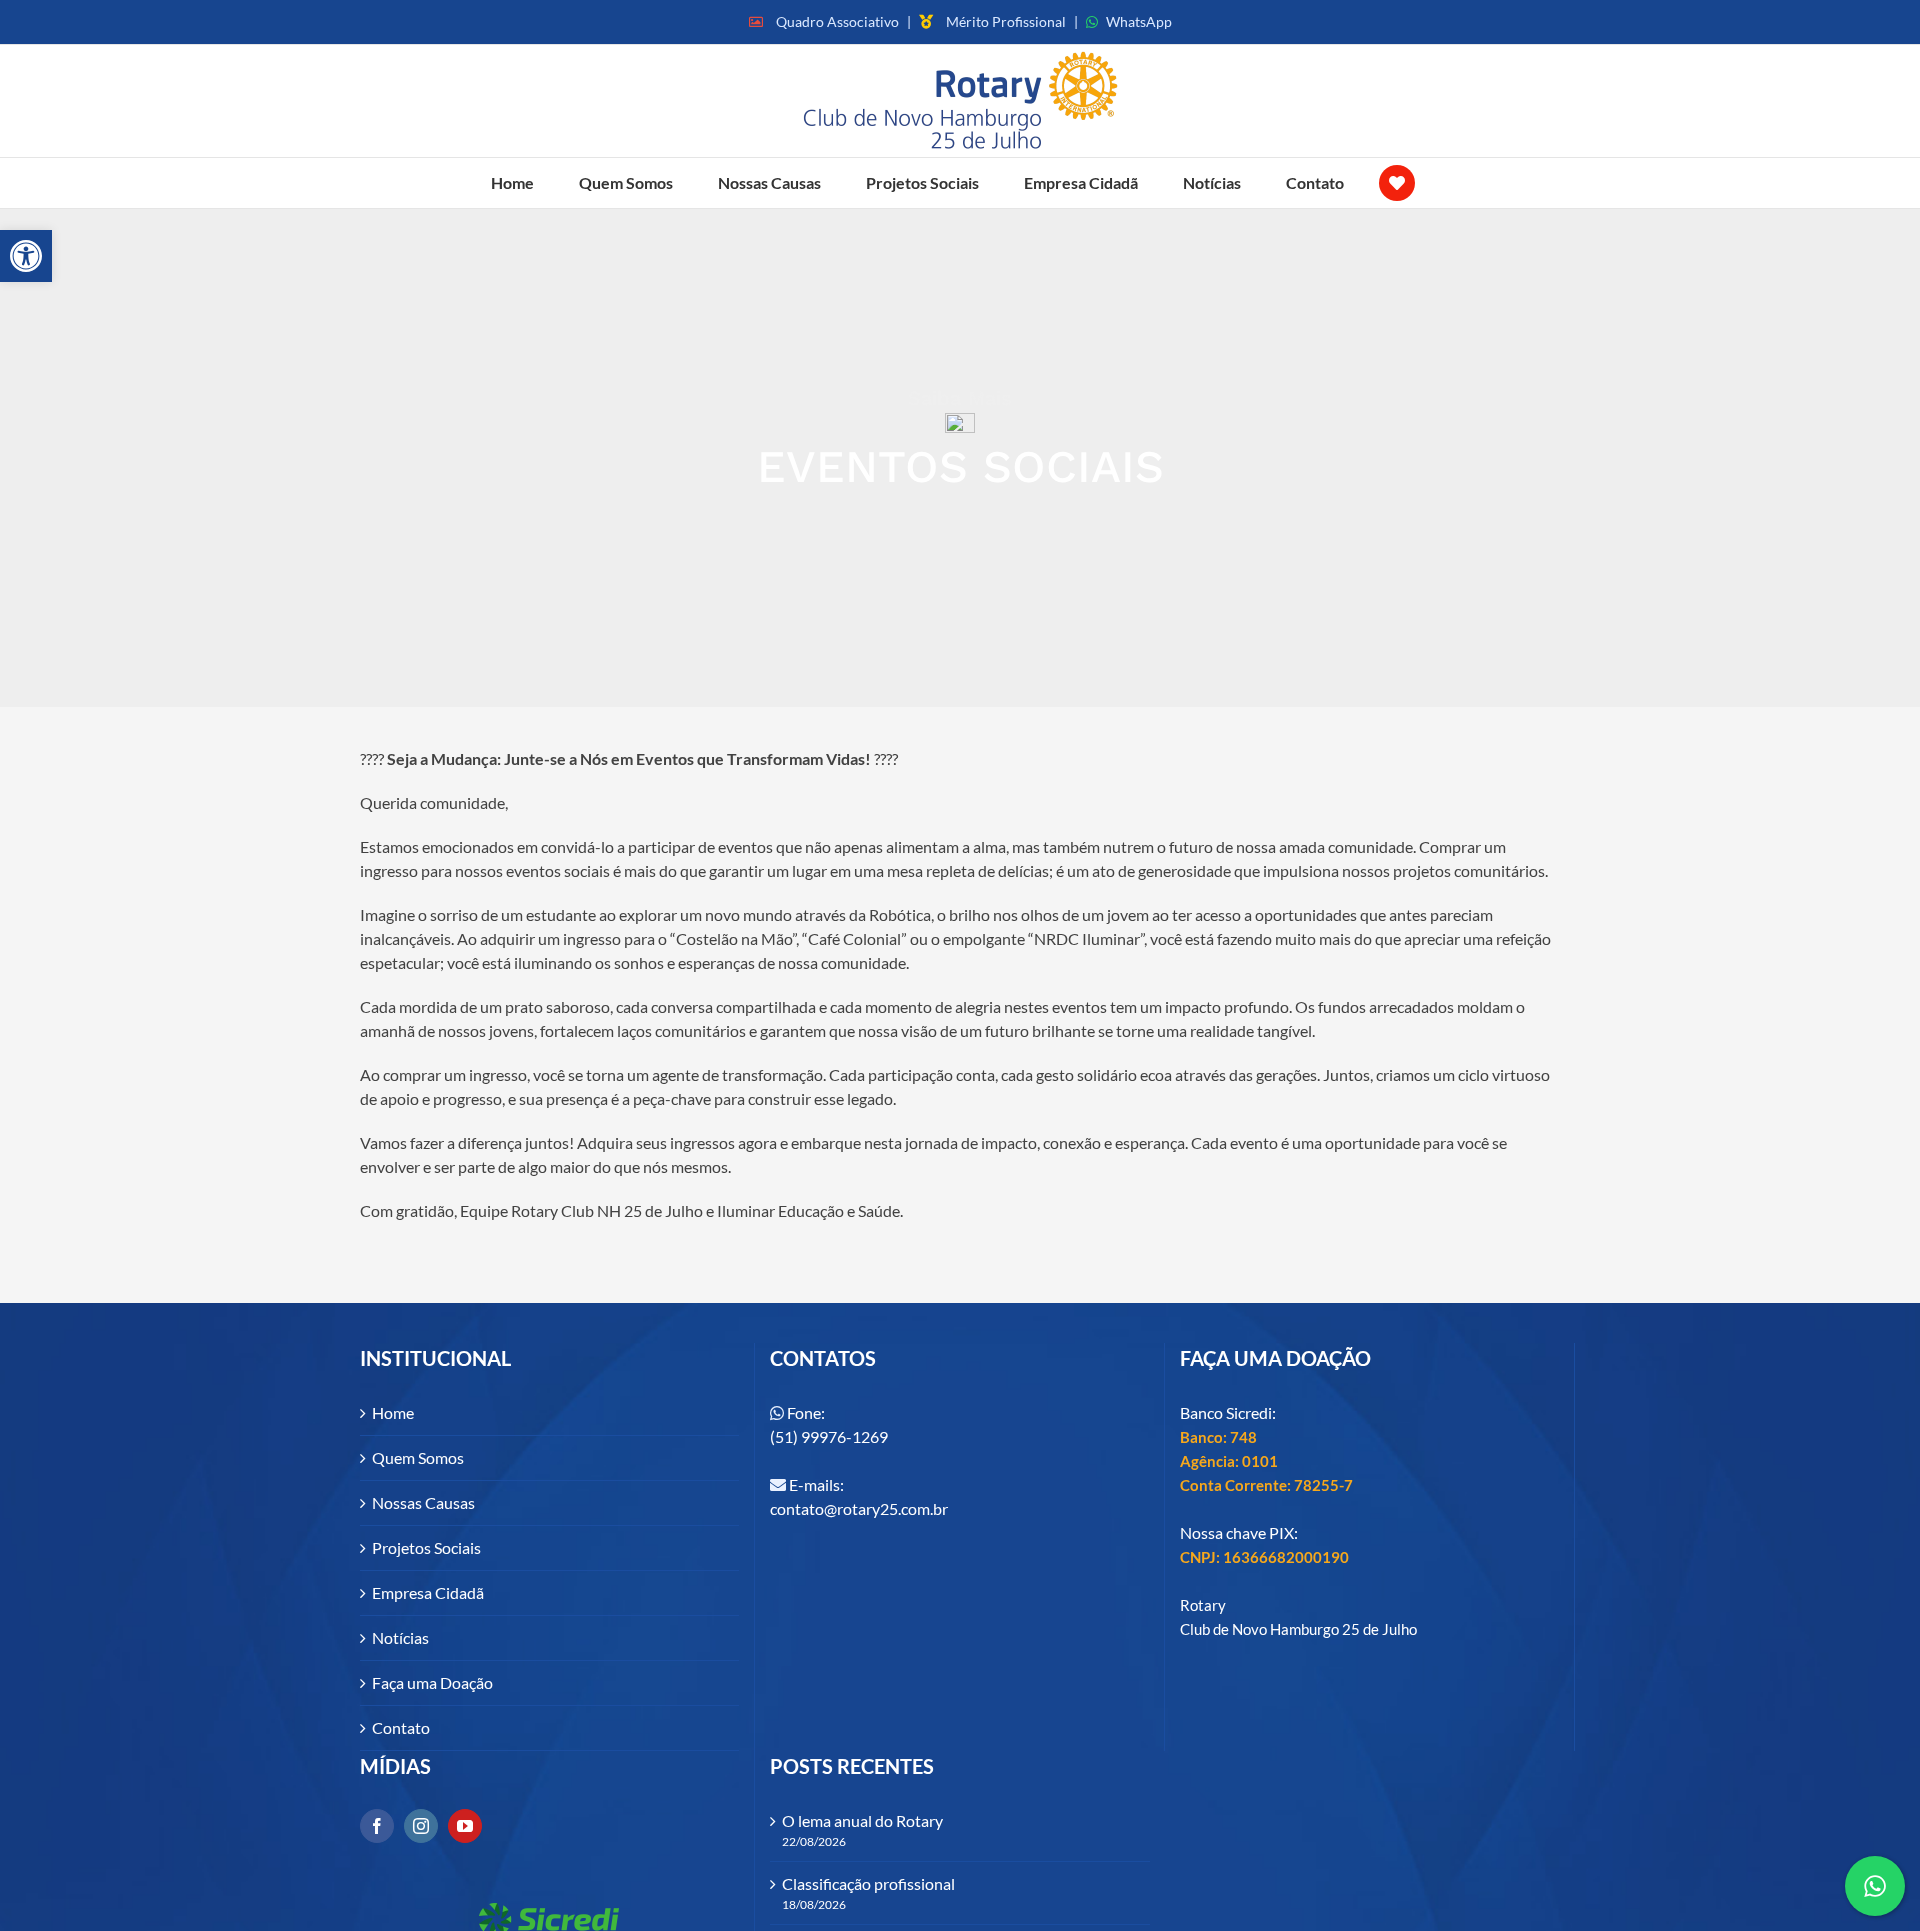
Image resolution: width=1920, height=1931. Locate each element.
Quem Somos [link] (418, 1457)
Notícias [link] (400, 1637)
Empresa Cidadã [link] (428, 1592)
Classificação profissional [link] (868, 1883)
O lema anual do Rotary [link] (862, 1820)
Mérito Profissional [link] (1006, 21)
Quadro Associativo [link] (837, 21)
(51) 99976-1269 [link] (829, 1436)
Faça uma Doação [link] (432, 1682)
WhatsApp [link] (1139, 21)
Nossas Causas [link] (423, 1502)
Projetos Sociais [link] (426, 1547)
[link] (26, 256)
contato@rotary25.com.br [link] (859, 1508)
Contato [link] (401, 1727)
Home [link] (393, 1412)
